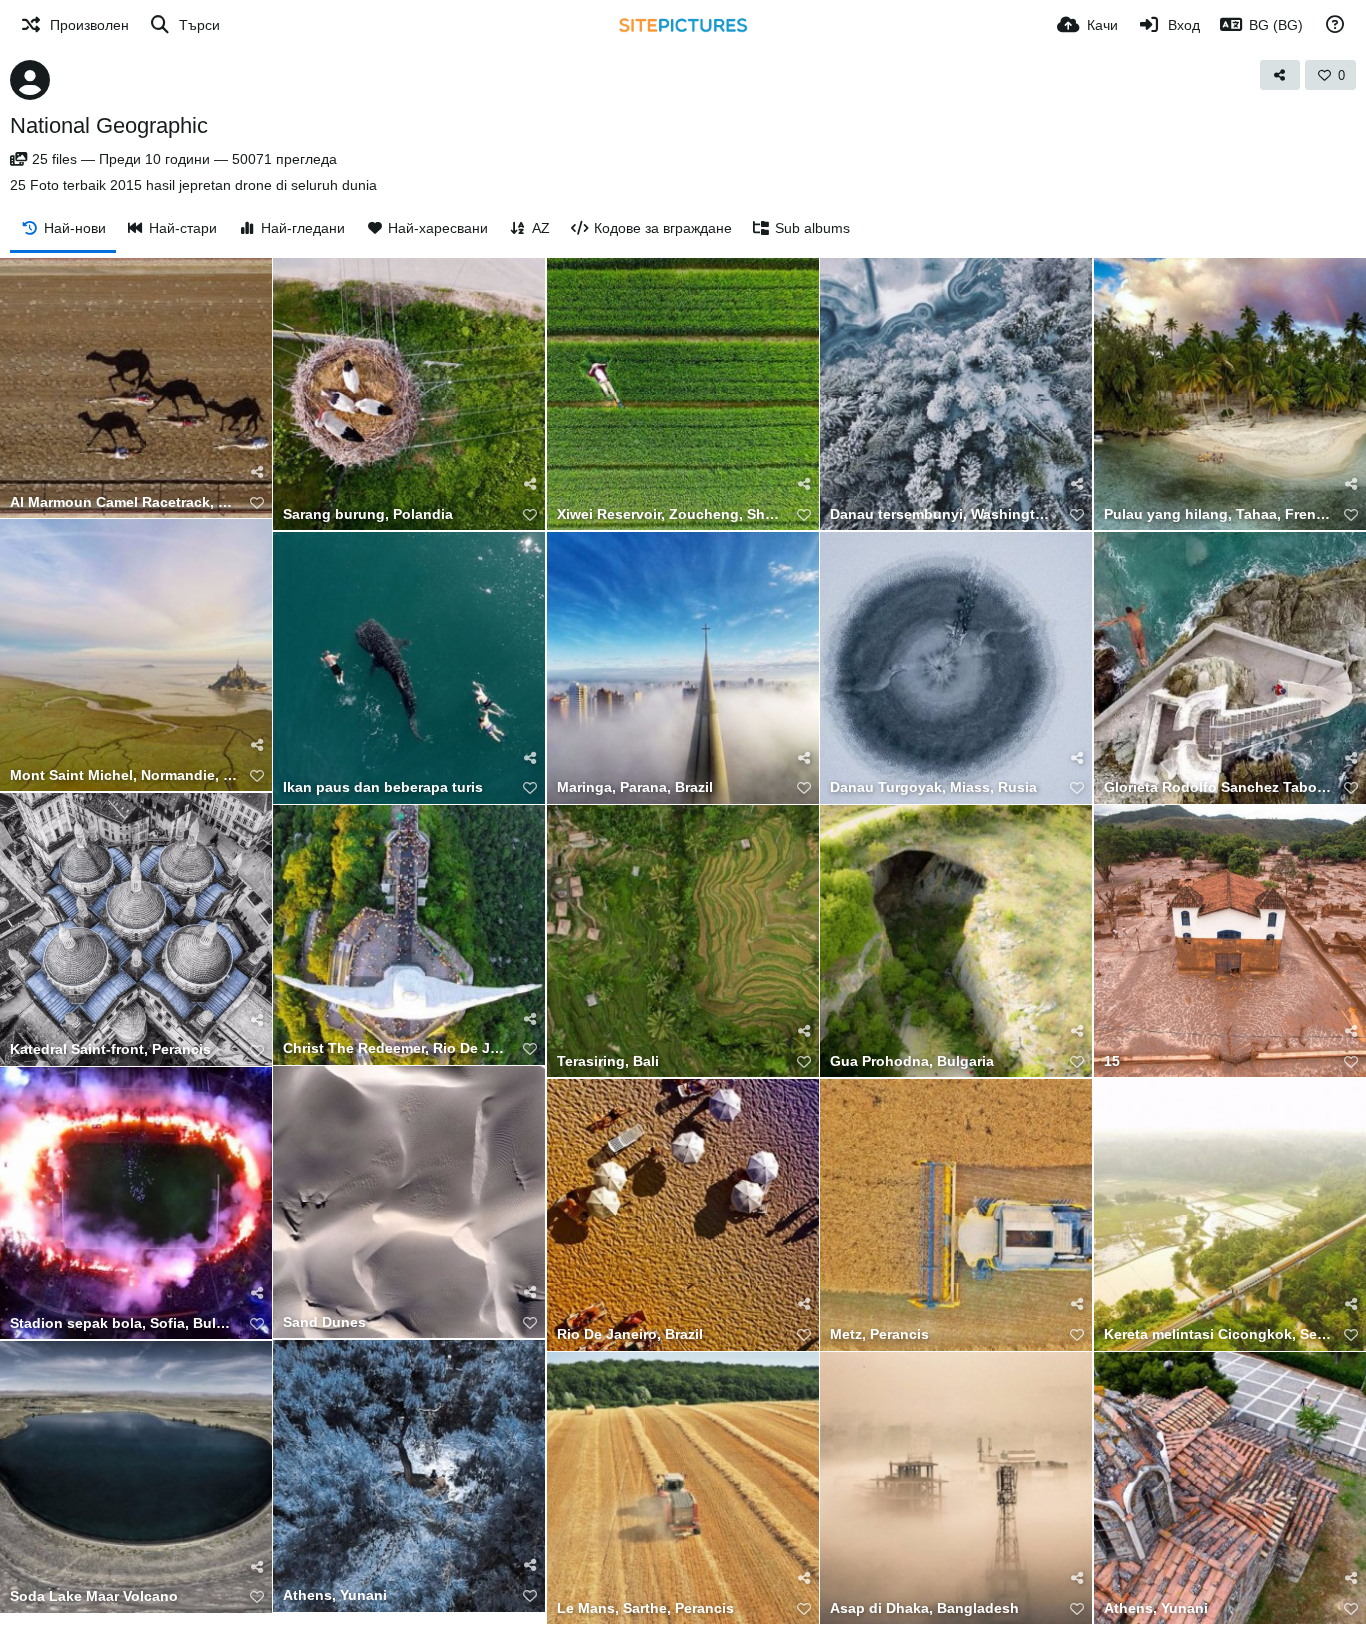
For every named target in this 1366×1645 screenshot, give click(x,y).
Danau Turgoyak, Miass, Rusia (933, 787)
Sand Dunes (324, 1322)
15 (1112, 1061)
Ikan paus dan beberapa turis (383, 787)
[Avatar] (30, 80)
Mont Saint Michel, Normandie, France (123, 775)
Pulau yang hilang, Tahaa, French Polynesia (1217, 514)
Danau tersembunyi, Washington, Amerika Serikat (943, 514)
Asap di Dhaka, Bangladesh (924, 1608)
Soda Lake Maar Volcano (94, 1596)
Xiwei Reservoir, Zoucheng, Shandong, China (670, 514)
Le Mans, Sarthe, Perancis (645, 1608)
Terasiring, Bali (608, 1061)
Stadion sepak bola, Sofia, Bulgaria (123, 1323)
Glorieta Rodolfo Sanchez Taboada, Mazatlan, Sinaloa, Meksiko (1217, 787)
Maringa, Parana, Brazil (635, 787)
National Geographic (109, 125)
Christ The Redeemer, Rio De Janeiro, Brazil (396, 1048)
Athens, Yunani (335, 1595)
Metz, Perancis (879, 1334)
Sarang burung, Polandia (368, 514)
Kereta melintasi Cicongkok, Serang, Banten (1217, 1334)
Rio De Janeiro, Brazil (630, 1334)
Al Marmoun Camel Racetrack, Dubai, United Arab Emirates (123, 502)
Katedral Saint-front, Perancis (110, 1049)
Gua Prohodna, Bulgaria (912, 1061)
